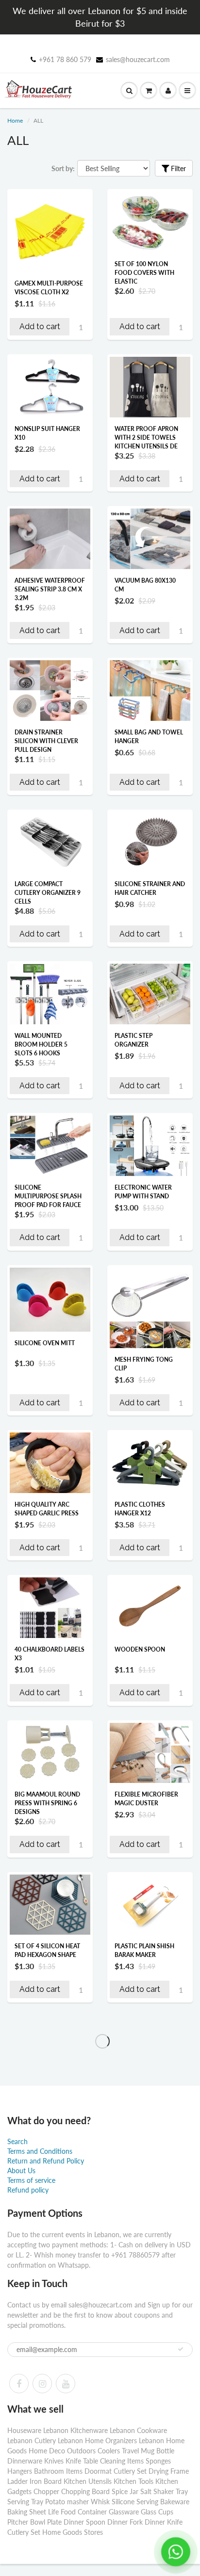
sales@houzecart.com (138, 59)
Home (15, 120)
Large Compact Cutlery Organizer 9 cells (48, 893)
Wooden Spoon (140, 1649)
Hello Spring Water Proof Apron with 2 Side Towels (147, 2200)
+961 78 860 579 (65, 59)
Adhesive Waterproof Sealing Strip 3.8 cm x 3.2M (50, 589)
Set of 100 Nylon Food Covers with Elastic (144, 273)
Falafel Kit (32, 2310)
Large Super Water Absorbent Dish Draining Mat (144, 2543)
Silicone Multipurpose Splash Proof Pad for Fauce (48, 1196)
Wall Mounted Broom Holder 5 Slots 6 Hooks (41, 1044)
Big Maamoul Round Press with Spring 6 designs (47, 1803)
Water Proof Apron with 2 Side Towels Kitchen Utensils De (146, 437)
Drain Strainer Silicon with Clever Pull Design (46, 741)
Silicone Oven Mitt (45, 1343)
